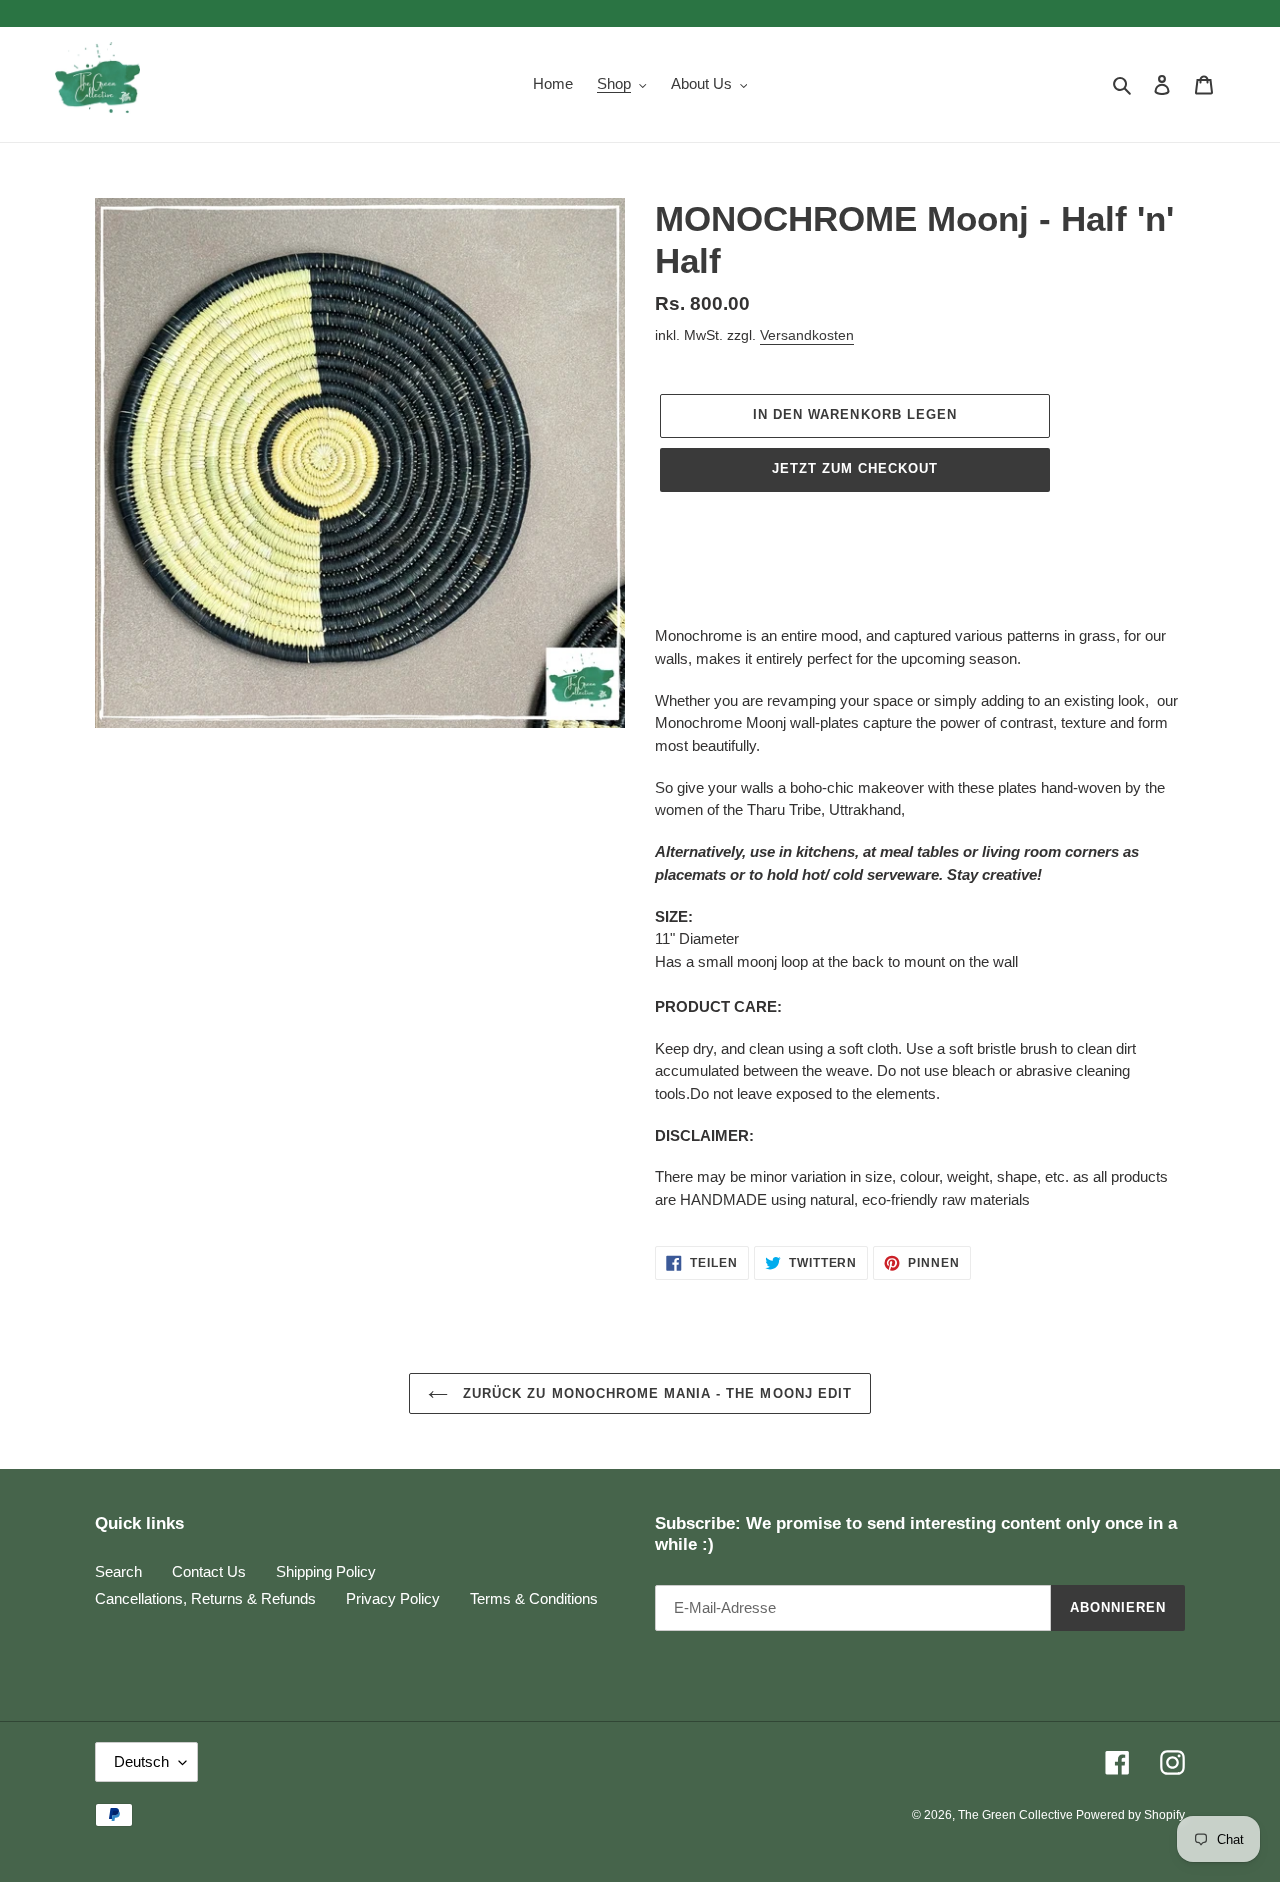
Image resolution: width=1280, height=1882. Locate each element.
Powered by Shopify (1130, 1815)
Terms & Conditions (534, 1598)
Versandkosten (807, 335)
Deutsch (141, 1761)
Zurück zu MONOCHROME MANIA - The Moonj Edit (655, 1393)
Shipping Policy (326, 1571)
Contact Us (209, 1571)
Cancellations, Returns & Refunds (205, 1598)
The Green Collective (1017, 1815)
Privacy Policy (393, 1598)
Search (118, 1571)
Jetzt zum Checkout (855, 468)
